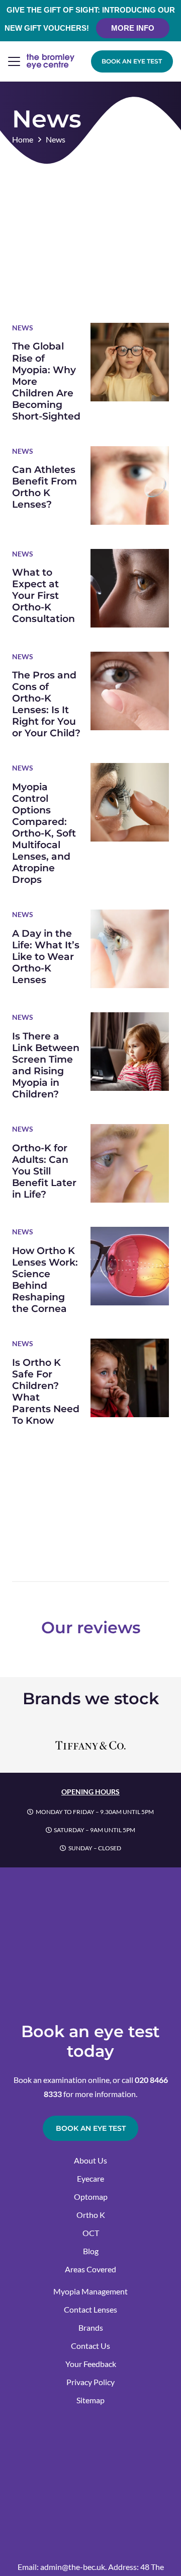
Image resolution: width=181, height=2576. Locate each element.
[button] (14, 61)
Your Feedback (91, 2364)
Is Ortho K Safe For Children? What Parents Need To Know (46, 1391)
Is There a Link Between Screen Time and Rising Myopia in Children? (46, 1065)
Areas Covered (90, 2269)
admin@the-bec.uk (73, 2567)
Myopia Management (90, 2291)
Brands (91, 2327)
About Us (90, 2160)
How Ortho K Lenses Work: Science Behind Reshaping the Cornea (45, 1279)
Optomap (91, 2197)
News (23, 328)
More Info (133, 28)
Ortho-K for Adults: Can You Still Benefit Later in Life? (44, 1171)
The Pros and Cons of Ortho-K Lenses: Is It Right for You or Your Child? (46, 704)
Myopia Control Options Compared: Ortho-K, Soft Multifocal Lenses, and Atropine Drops (44, 833)
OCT (91, 2233)
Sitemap (90, 2400)
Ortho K (91, 2215)
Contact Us (90, 2346)
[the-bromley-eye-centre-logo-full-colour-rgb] (51, 61)
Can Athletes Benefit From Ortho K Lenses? (44, 487)
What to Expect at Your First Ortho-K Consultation (43, 595)
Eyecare (90, 2178)
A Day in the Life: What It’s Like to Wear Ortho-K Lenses (46, 956)
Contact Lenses (90, 2309)
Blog (91, 2251)
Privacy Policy (90, 2382)
